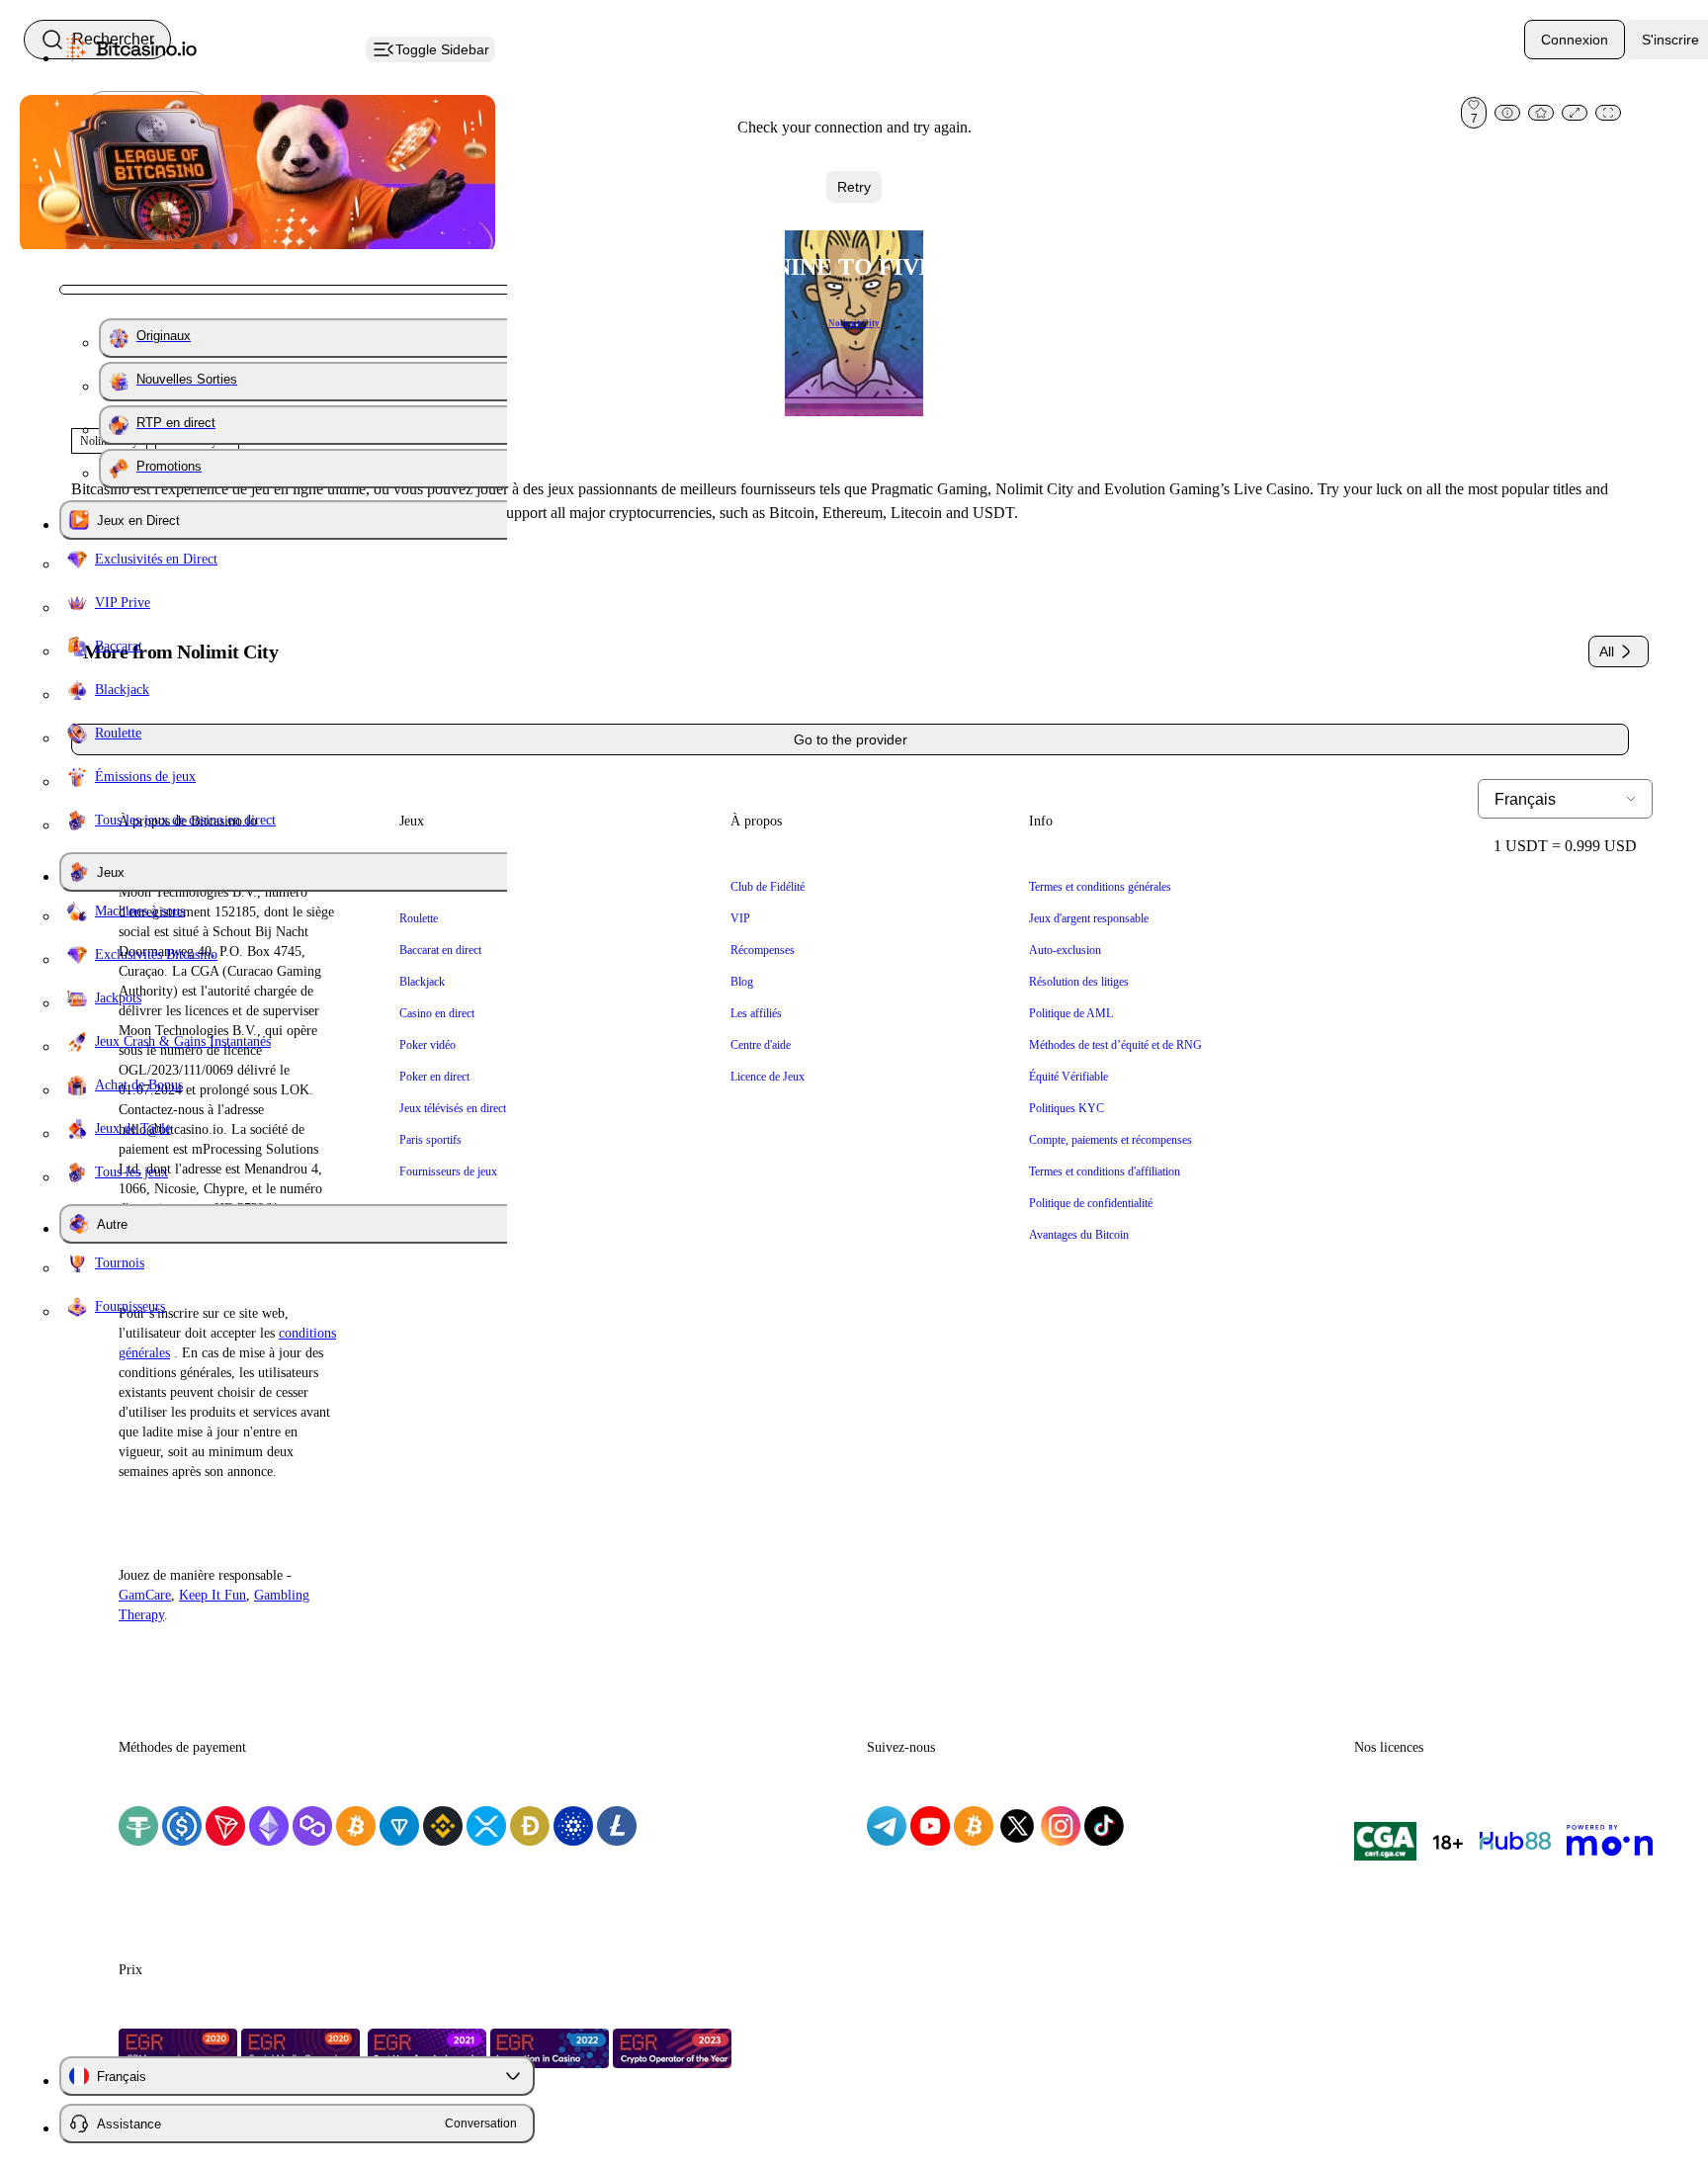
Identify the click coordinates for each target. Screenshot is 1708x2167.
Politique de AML (1071, 1013)
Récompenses (763, 950)
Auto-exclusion (1065, 950)
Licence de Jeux (768, 1077)
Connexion (1575, 40)
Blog (742, 982)
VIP (740, 918)
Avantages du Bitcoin (1079, 1235)
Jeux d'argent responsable (1089, 918)
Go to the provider (851, 739)
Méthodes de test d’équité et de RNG (1115, 1045)
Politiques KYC (1067, 1108)
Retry (854, 187)
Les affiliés (756, 1013)
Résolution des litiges (1079, 982)
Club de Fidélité (768, 887)
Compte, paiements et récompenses (1110, 1140)
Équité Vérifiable (1068, 1077)
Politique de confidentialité (1091, 1203)
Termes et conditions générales (1100, 887)
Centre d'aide (761, 1045)
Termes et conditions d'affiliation (1105, 1171)
